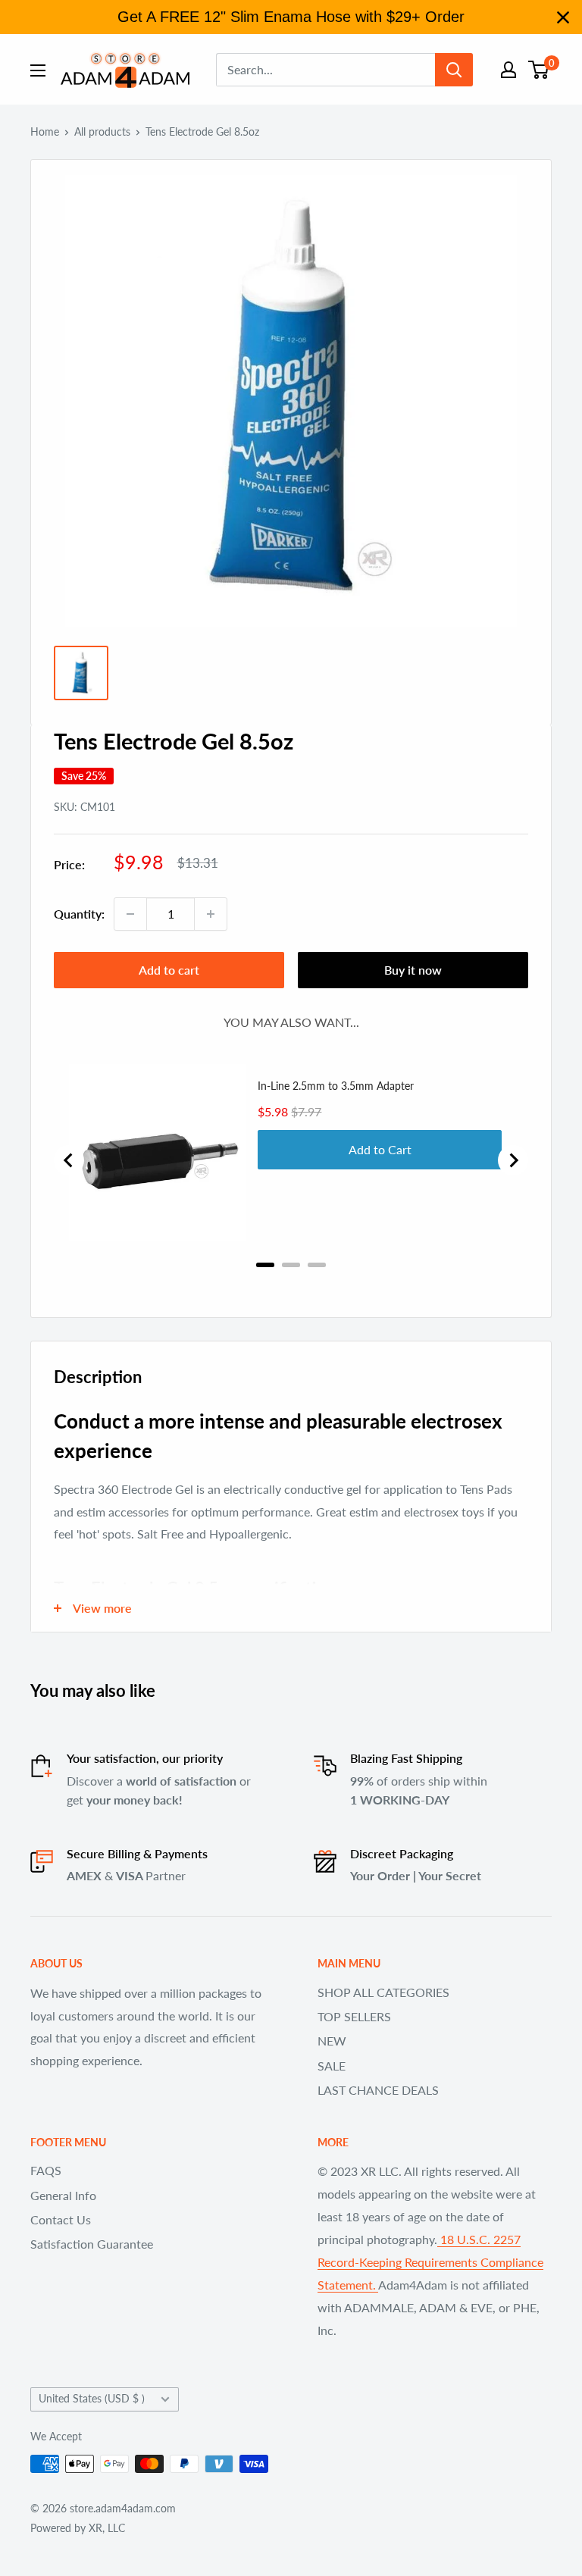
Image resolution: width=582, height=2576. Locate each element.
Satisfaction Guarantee (92, 2244)
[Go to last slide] (69, 1160)
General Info (63, 2195)
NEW (332, 2041)
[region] (291, 17)
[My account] (508, 70)
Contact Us (61, 2219)
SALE (332, 2066)
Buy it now (413, 970)
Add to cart (169, 970)
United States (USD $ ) (92, 2399)
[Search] (454, 70)
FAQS (46, 2170)
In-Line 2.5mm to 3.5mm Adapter (336, 1086)
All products (102, 131)
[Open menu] (38, 70)
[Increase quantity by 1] (211, 914)
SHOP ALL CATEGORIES (383, 1992)
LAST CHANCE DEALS (378, 2090)
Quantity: (79, 914)
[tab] (265, 1265)
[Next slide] (513, 1160)
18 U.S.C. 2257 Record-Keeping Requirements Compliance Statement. (430, 2262)
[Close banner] (563, 17)
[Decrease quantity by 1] (130, 914)
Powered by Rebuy (291, 1285)
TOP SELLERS (354, 2016)
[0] (539, 70)
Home (45, 131)
